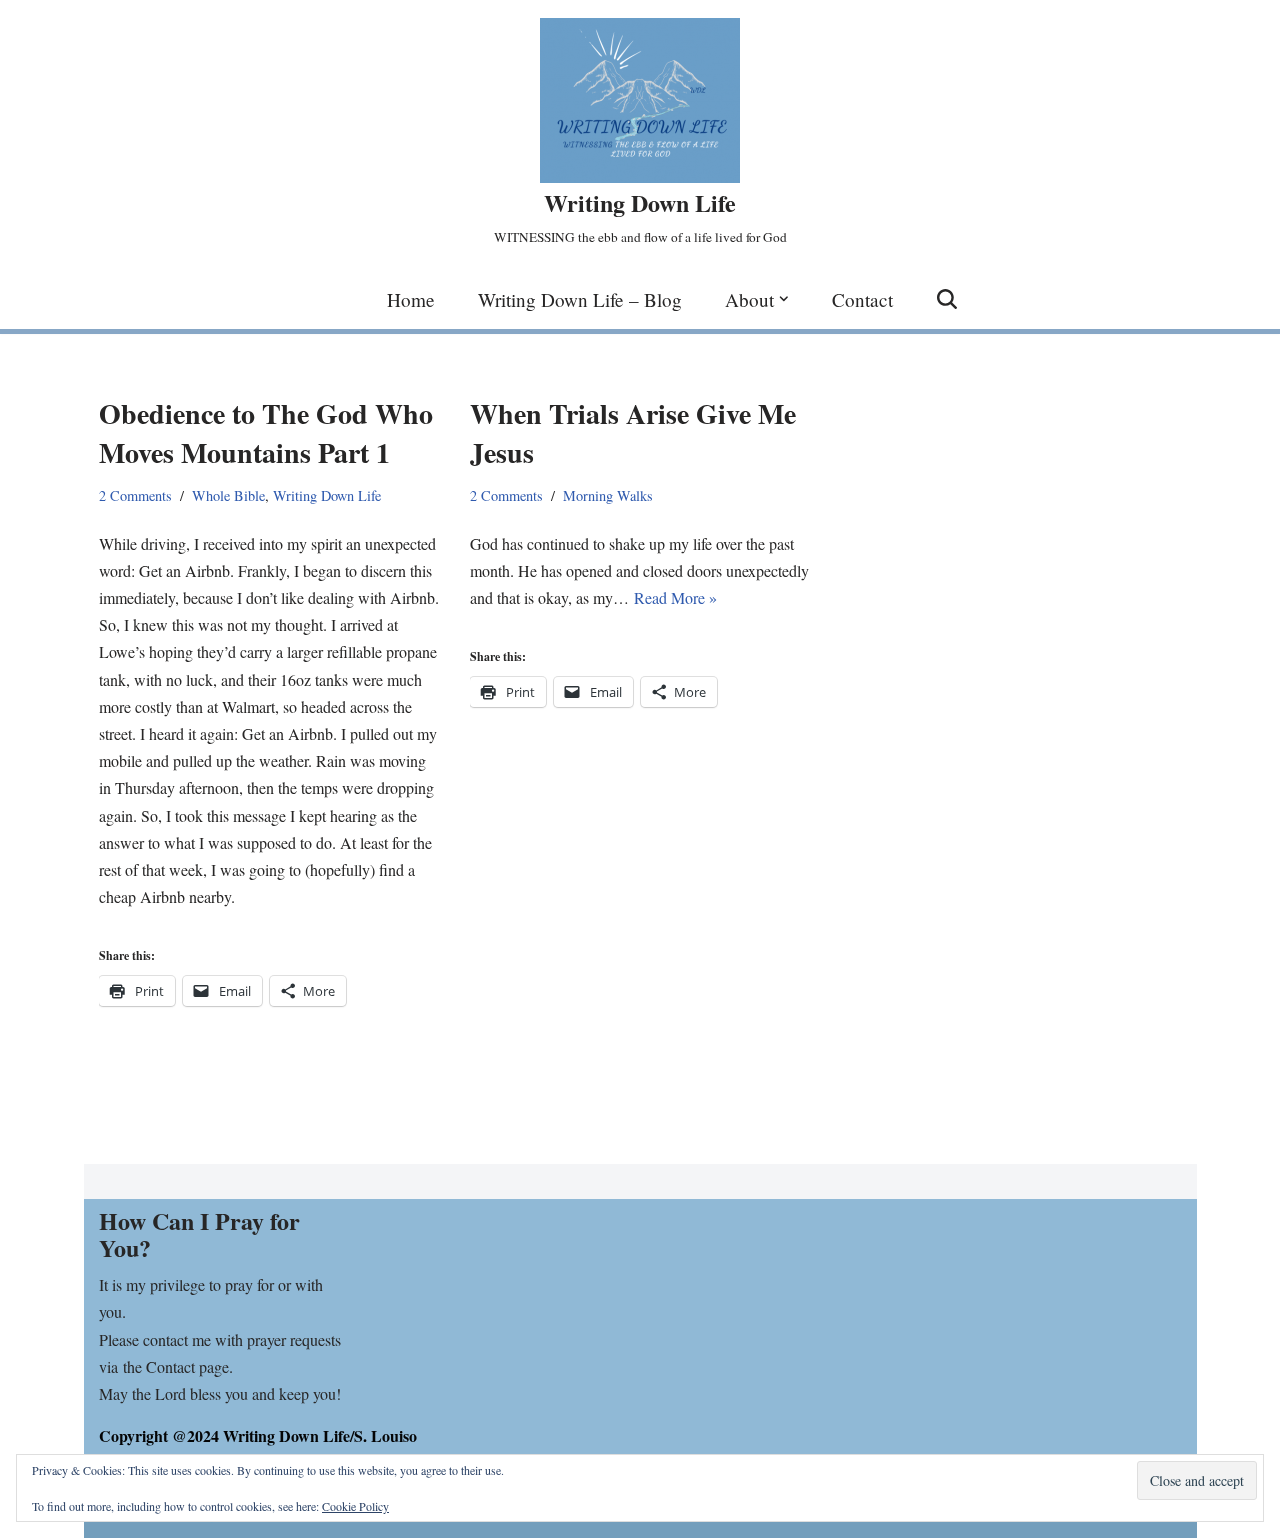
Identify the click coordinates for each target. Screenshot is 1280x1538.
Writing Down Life (327, 495)
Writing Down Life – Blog (580, 299)
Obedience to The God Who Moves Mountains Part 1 (266, 433)
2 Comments (135, 495)
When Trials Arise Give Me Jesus (633, 433)
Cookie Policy (355, 1506)
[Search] (947, 299)
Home (411, 299)
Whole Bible (228, 495)
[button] (784, 299)
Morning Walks (608, 495)
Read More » (675, 597)
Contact (862, 299)
